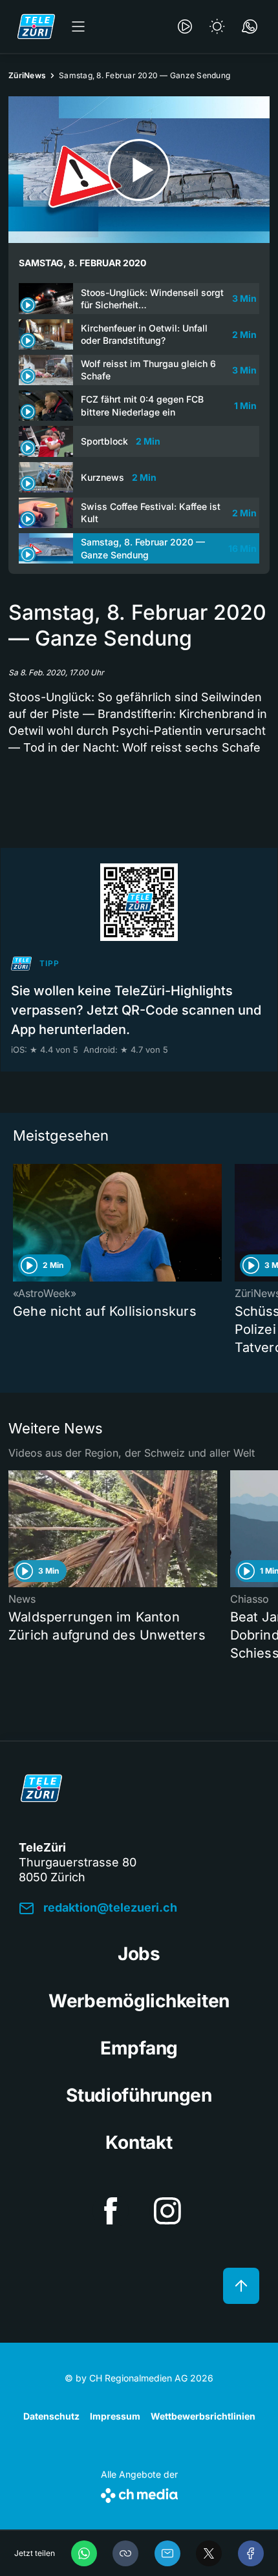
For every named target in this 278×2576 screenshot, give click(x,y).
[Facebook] (251, 2553)
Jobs (139, 1954)
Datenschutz (51, 2416)
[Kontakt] (250, 26)
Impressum (115, 2416)
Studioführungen (139, 2095)
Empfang (139, 2048)
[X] (209, 2553)
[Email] (167, 2553)
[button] (125, 2553)
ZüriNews (27, 75)
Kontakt (139, 2142)
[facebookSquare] (111, 2211)
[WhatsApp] (84, 2553)
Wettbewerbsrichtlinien (203, 2416)
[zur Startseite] (36, 26)
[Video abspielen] (139, 170)
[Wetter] (217, 26)
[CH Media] (139, 2493)
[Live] (185, 26)
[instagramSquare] (167, 2211)
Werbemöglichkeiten (139, 2001)
